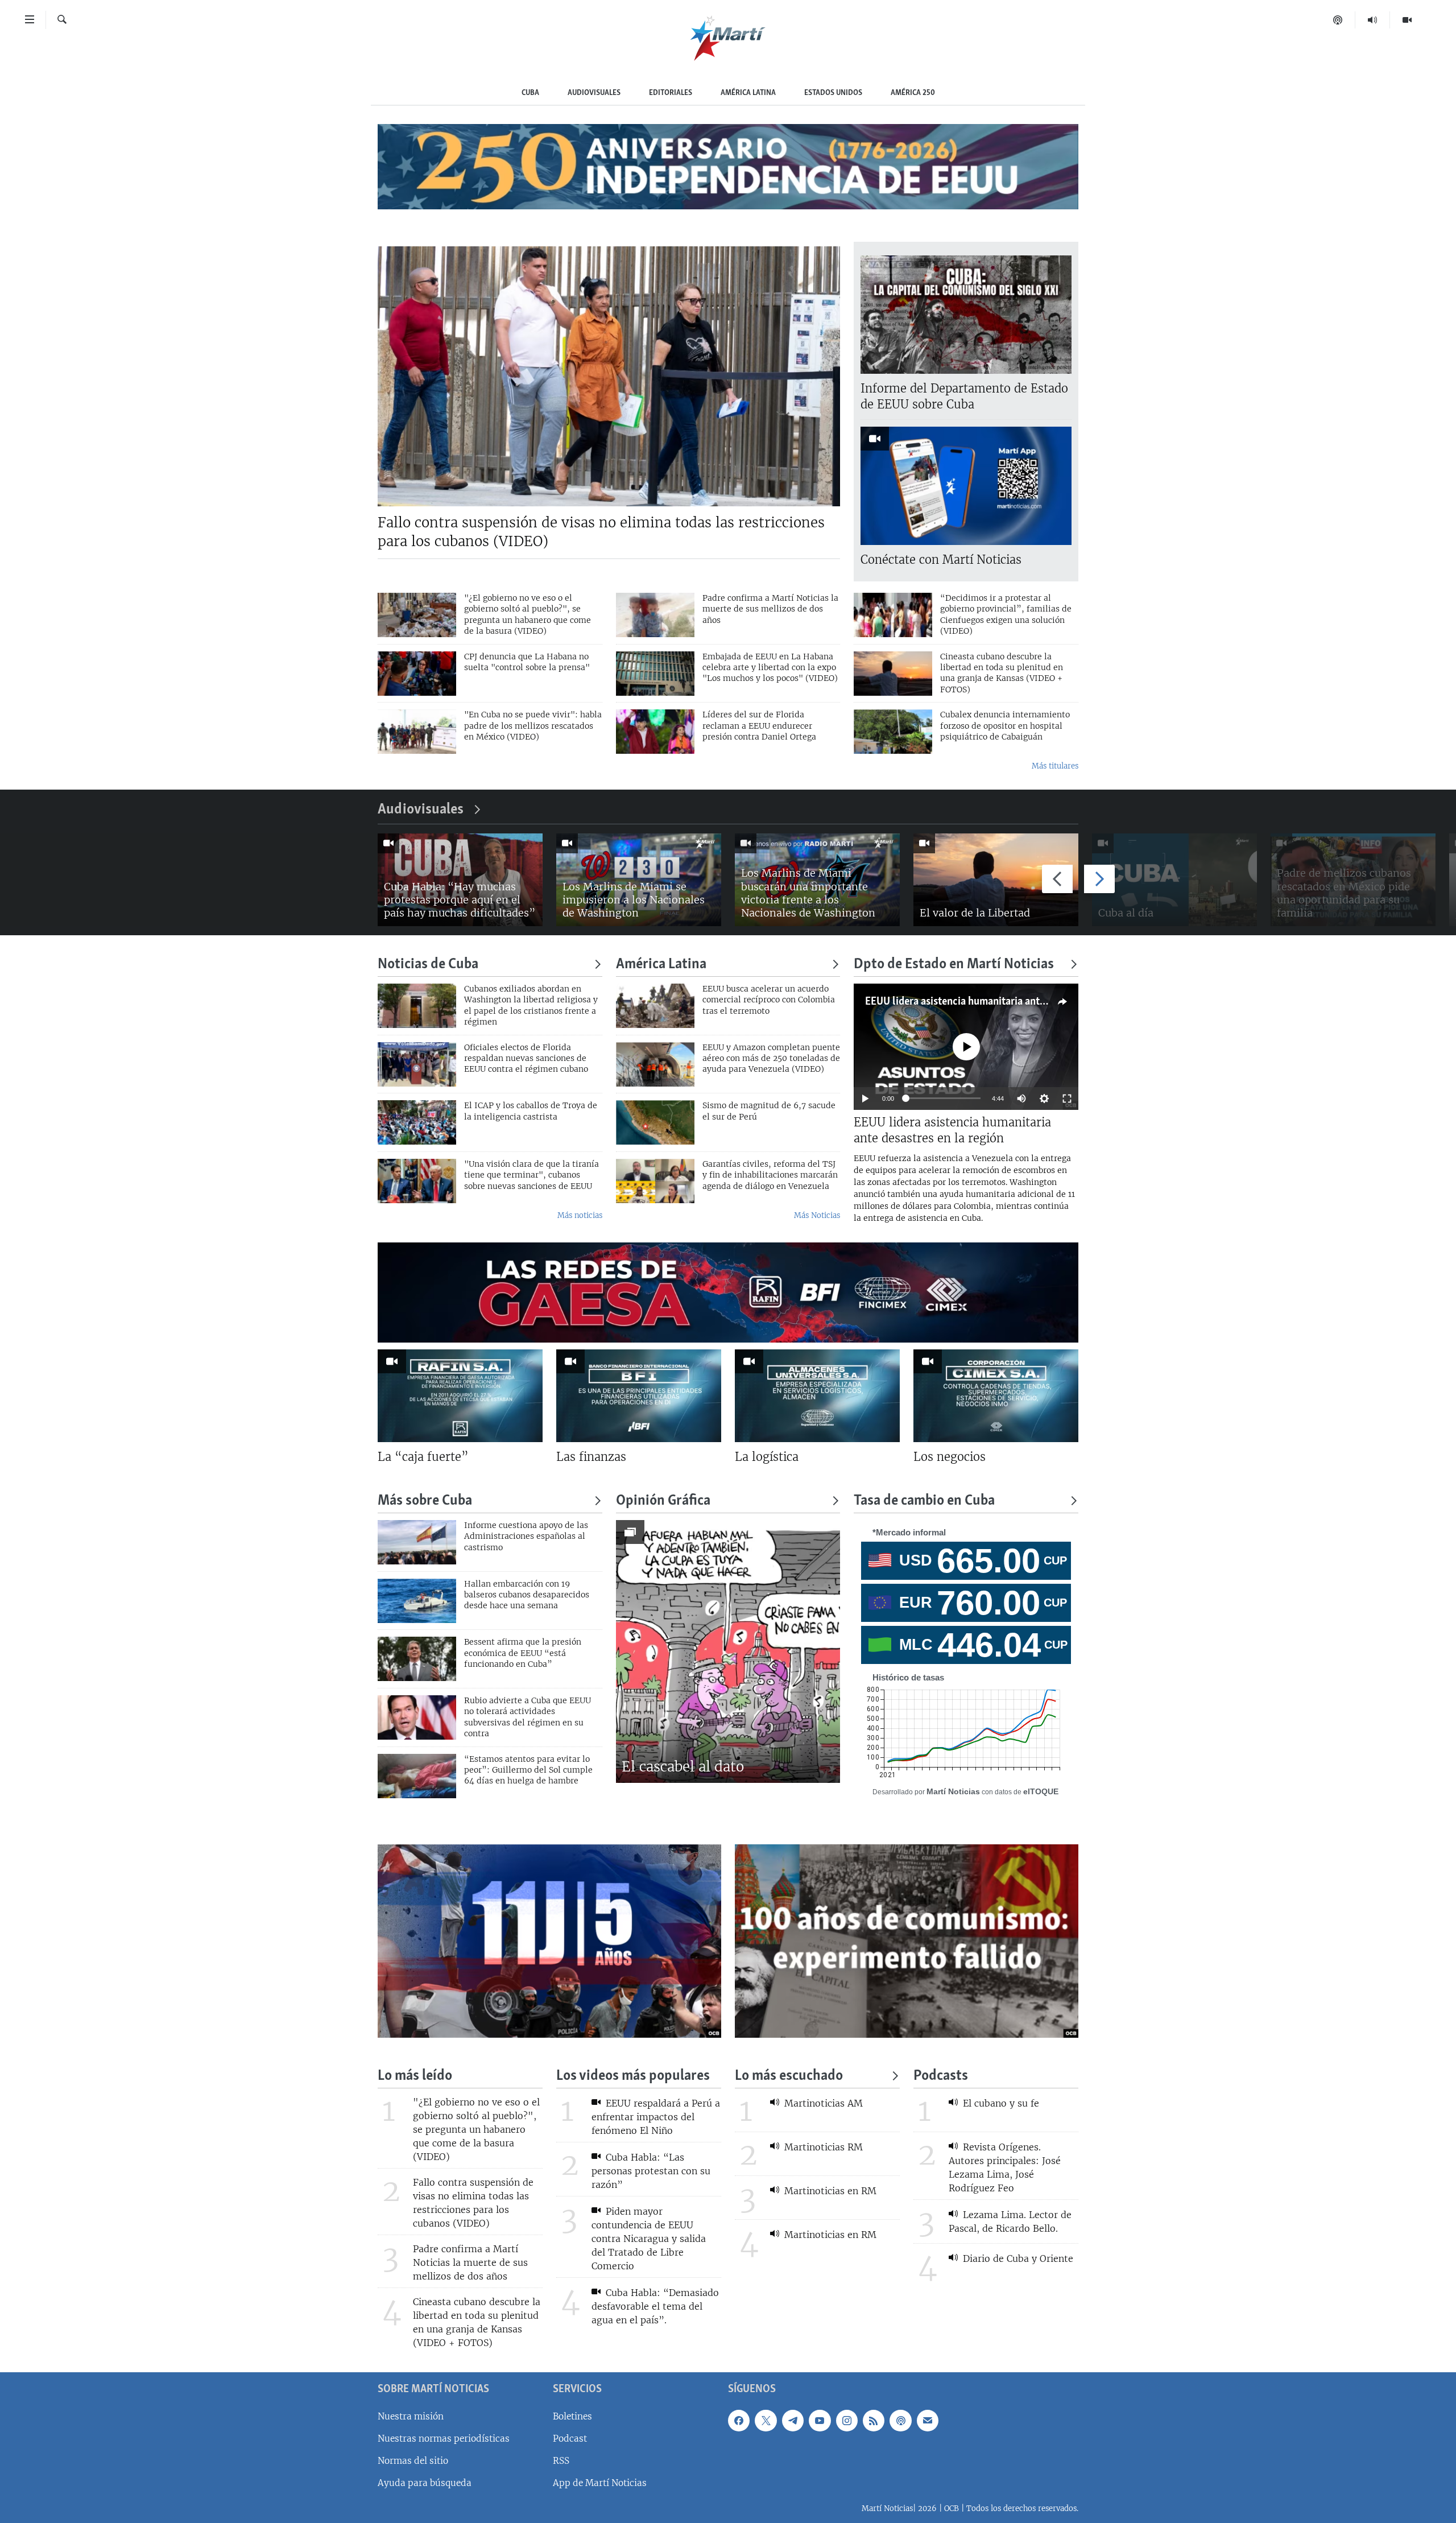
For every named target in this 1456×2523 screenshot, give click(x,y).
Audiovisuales (594, 93)
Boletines (572, 2416)
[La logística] (817, 1396)
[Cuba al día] (1174, 880)
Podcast (570, 2438)
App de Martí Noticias (600, 2483)
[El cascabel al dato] (728, 1651)
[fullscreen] (1067, 1099)
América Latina (748, 93)
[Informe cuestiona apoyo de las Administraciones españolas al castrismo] (417, 1542)
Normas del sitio (413, 2461)
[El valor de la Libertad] (996, 880)
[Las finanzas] (639, 1396)
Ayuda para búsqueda (425, 2483)
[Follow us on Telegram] (793, 2420)
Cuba (530, 93)
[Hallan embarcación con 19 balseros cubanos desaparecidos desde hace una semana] (417, 1601)
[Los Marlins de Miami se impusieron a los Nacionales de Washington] (639, 880)
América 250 (913, 93)
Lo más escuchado (789, 2076)
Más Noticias (817, 1215)
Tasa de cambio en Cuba (924, 1501)
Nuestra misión (411, 2416)
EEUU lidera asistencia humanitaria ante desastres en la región (1005, 1002)
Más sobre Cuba (425, 1501)
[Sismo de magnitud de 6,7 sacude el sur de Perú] (655, 1122)
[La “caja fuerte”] (460, 1396)
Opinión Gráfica (663, 1501)
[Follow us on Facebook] (739, 2420)
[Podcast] (1338, 20)
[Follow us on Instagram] (847, 2420)
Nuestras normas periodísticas (444, 2438)
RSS (561, 2461)
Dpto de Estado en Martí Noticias (954, 965)
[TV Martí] (1407, 20)
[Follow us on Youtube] (820, 2420)
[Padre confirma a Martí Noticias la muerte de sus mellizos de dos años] (655, 615)
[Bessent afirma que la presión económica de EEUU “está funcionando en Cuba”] (417, 1659)
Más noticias (580, 1215)
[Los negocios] (996, 1396)
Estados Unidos (833, 93)
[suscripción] (928, 2420)
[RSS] (874, 2420)
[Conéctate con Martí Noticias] (966, 486)
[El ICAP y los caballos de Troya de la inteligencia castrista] (417, 1122)
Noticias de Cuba (428, 965)
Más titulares (1055, 766)
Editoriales (671, 93)
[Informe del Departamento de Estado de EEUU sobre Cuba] (966, 315)
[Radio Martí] (1373, 20)
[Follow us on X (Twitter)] (766, 2420)
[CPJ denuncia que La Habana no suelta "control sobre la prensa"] (417, 674)
